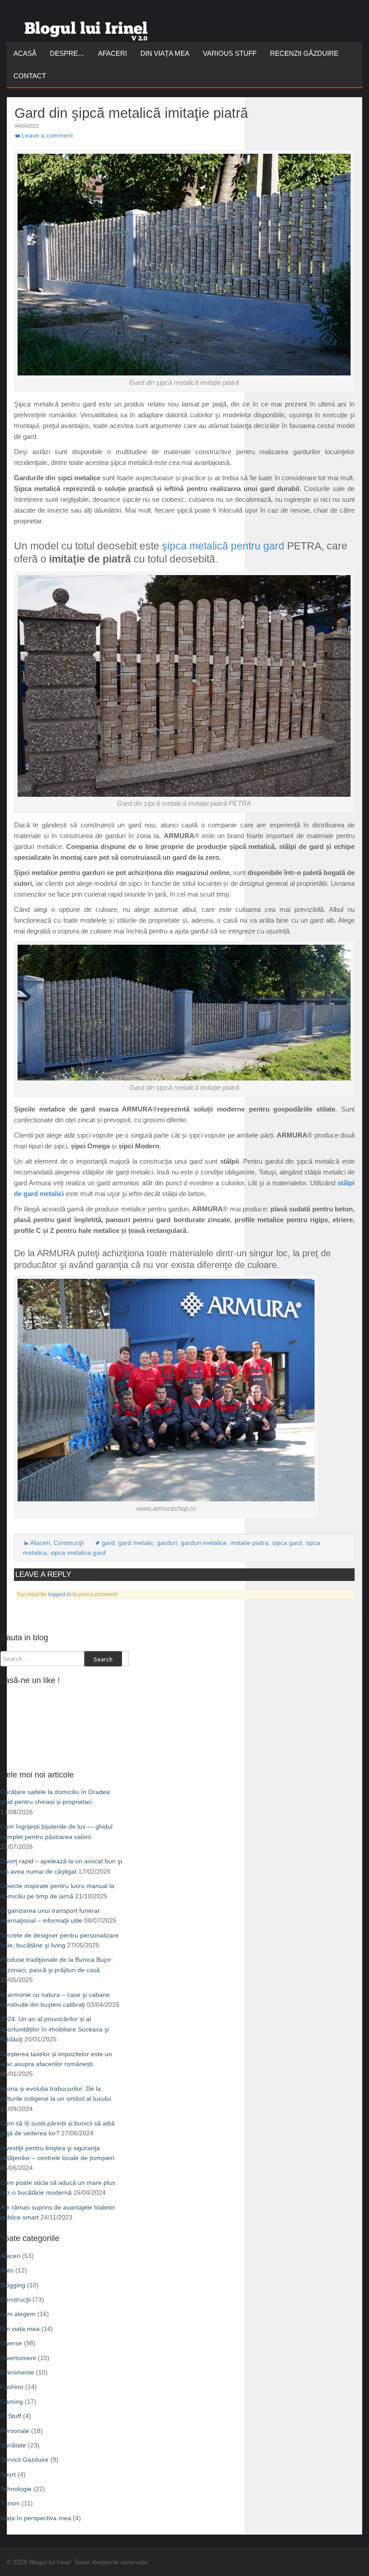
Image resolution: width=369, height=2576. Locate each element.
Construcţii (69, 1543)
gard (108, 1543)
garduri (167, 1543)
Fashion (12, 2387)
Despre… (67, 53)
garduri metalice (204, 1543)
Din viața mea (165, 53)
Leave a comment (47, 135)
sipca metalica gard (78, 1553)
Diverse (11, 2343)
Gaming (12, 2402)
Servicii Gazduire (25, 2460)
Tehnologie (16, 2489)
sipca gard (287, 1543)
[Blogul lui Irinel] (88, 27)
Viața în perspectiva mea (36, 2518)
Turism (10, 2503)
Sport (8, 2474)
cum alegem (18, 2314)
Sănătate (13, 2445)
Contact (30, 76)
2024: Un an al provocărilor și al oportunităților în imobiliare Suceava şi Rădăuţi (55, 2029)
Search (103, 1659)
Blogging (13, 2285)
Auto (7, 2270)
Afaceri (112, 53)
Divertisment (18, 2358)
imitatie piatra (250, 1543)
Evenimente (17, 2372)
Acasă (25, 53)
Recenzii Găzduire (304, 53)
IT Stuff (11, 2416)
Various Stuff (230, 53)
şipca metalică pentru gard (223, 546)
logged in (60, 1594)
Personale (15, 2431)
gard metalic (136, 1543)
